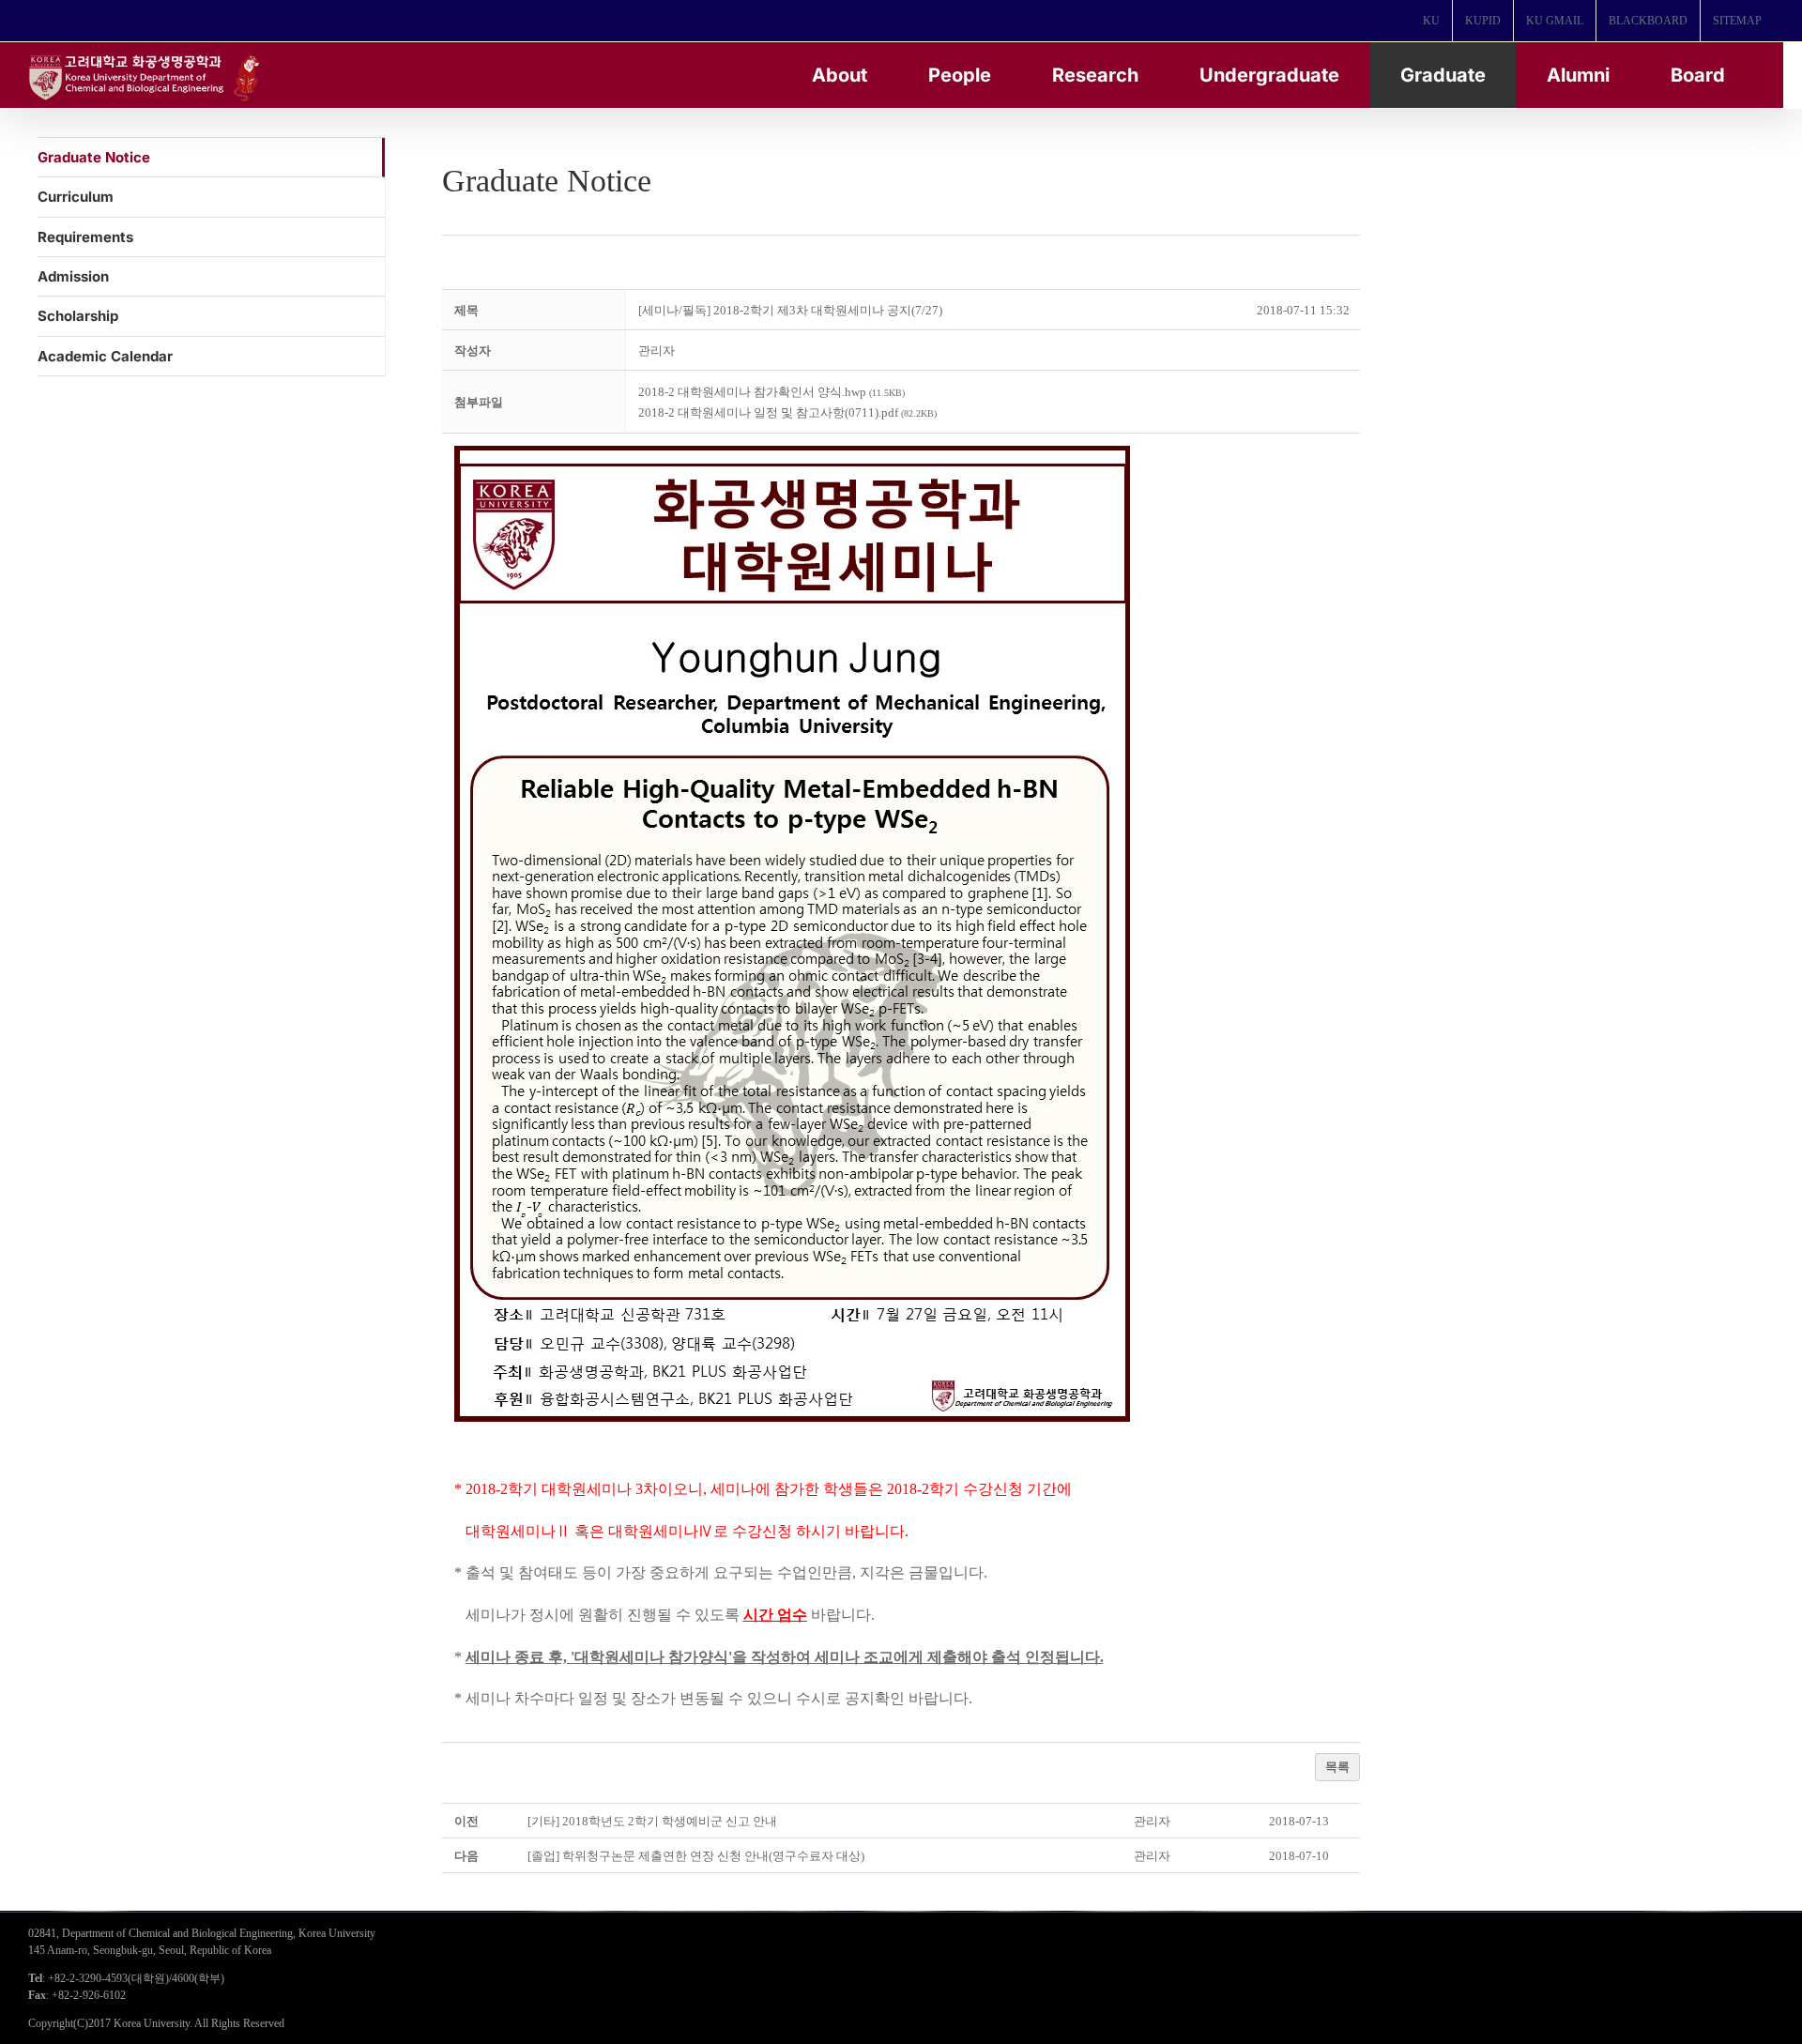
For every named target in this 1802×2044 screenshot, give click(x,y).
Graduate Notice (94, 157)
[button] (657, 351)
